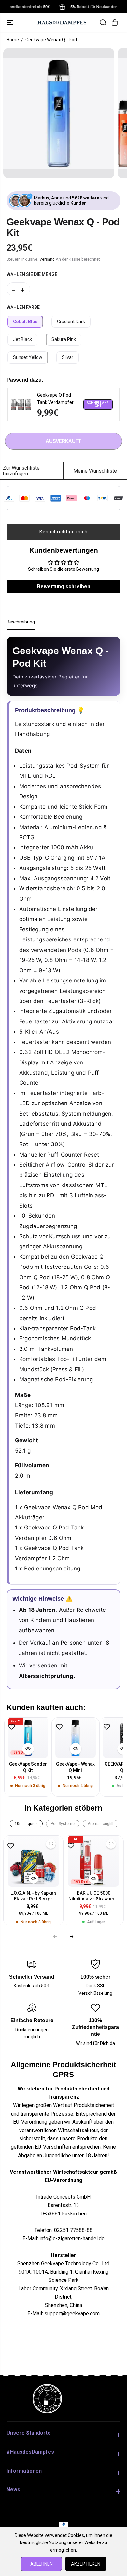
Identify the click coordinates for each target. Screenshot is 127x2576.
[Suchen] (103, 22)
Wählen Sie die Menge (32, 274)
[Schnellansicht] (28, 1749)
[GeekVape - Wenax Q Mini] (76, 1738)
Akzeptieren (86, 2564)
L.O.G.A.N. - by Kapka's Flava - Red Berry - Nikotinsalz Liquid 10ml (33, 1896)
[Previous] (55, 1936)
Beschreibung (21, 622)
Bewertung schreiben (64, 587)
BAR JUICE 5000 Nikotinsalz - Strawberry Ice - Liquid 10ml (94, 1896)
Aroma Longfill (100, 1824)
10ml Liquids (26, 1824)
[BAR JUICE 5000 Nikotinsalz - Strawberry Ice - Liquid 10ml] (94, 1861)
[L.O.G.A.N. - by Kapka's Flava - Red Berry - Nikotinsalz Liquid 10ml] (33, 1861)
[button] (10, 22)
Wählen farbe (23, 307)
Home (13, 40)
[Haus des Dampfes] (62, 22)
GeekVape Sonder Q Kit (28, 1767)
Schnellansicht (98, 404)
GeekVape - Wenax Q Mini (75, 1767)
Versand (47, 259)
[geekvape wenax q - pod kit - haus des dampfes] (59, 113)
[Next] (72, 1936)
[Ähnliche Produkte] (51, 1844)
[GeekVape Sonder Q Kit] (28, 1738)
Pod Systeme (63, 1824)
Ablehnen (42, 2564)
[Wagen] (115, 22)
